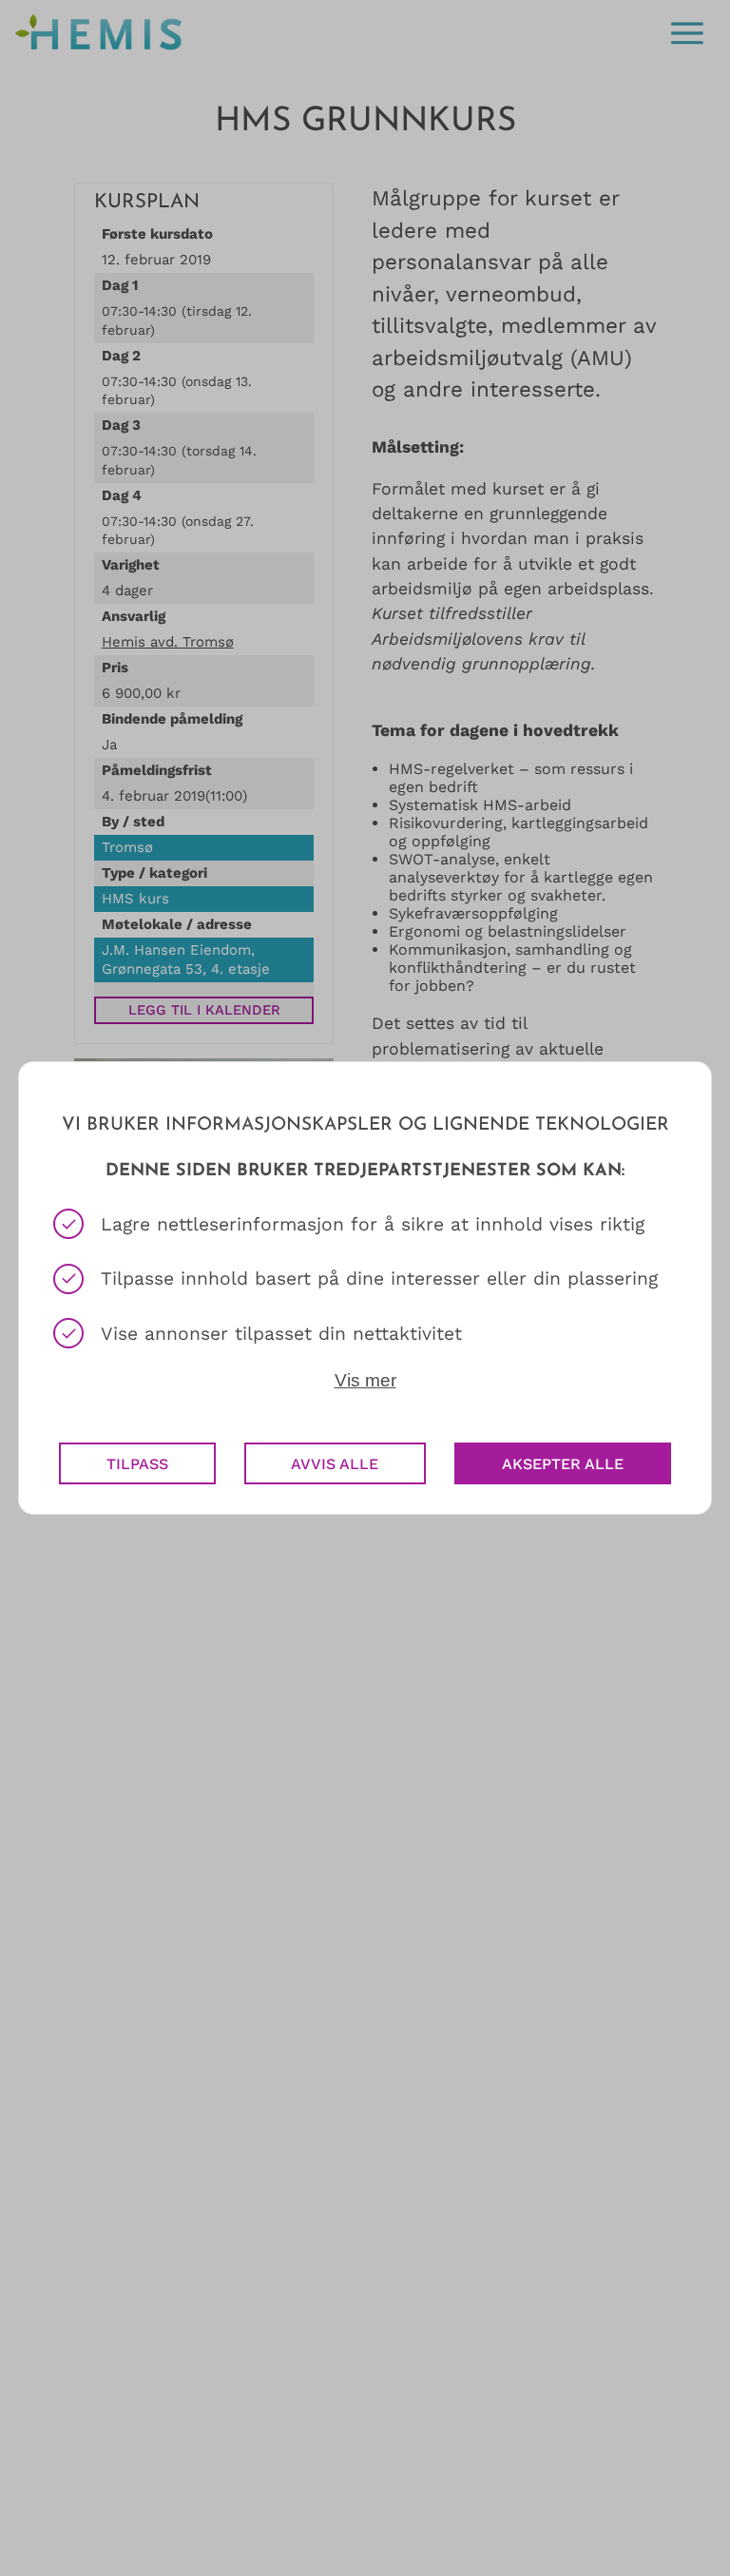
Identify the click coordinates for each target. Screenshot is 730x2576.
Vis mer (365, 1380)
